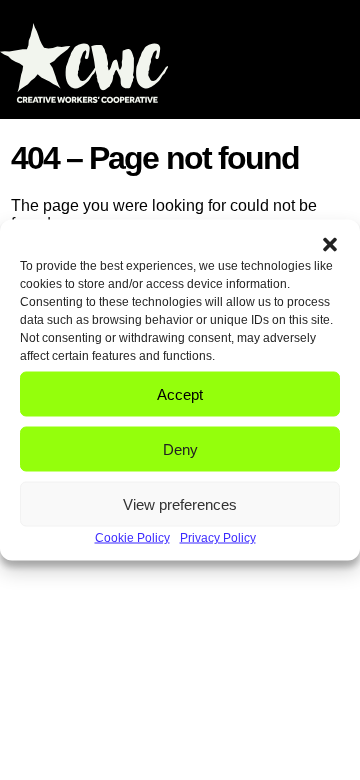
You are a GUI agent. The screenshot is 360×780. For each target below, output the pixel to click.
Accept (180, 393)
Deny (180, 448)
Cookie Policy (132, 538)
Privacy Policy (218, 538)
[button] (330, 245)
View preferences (180, 503)
